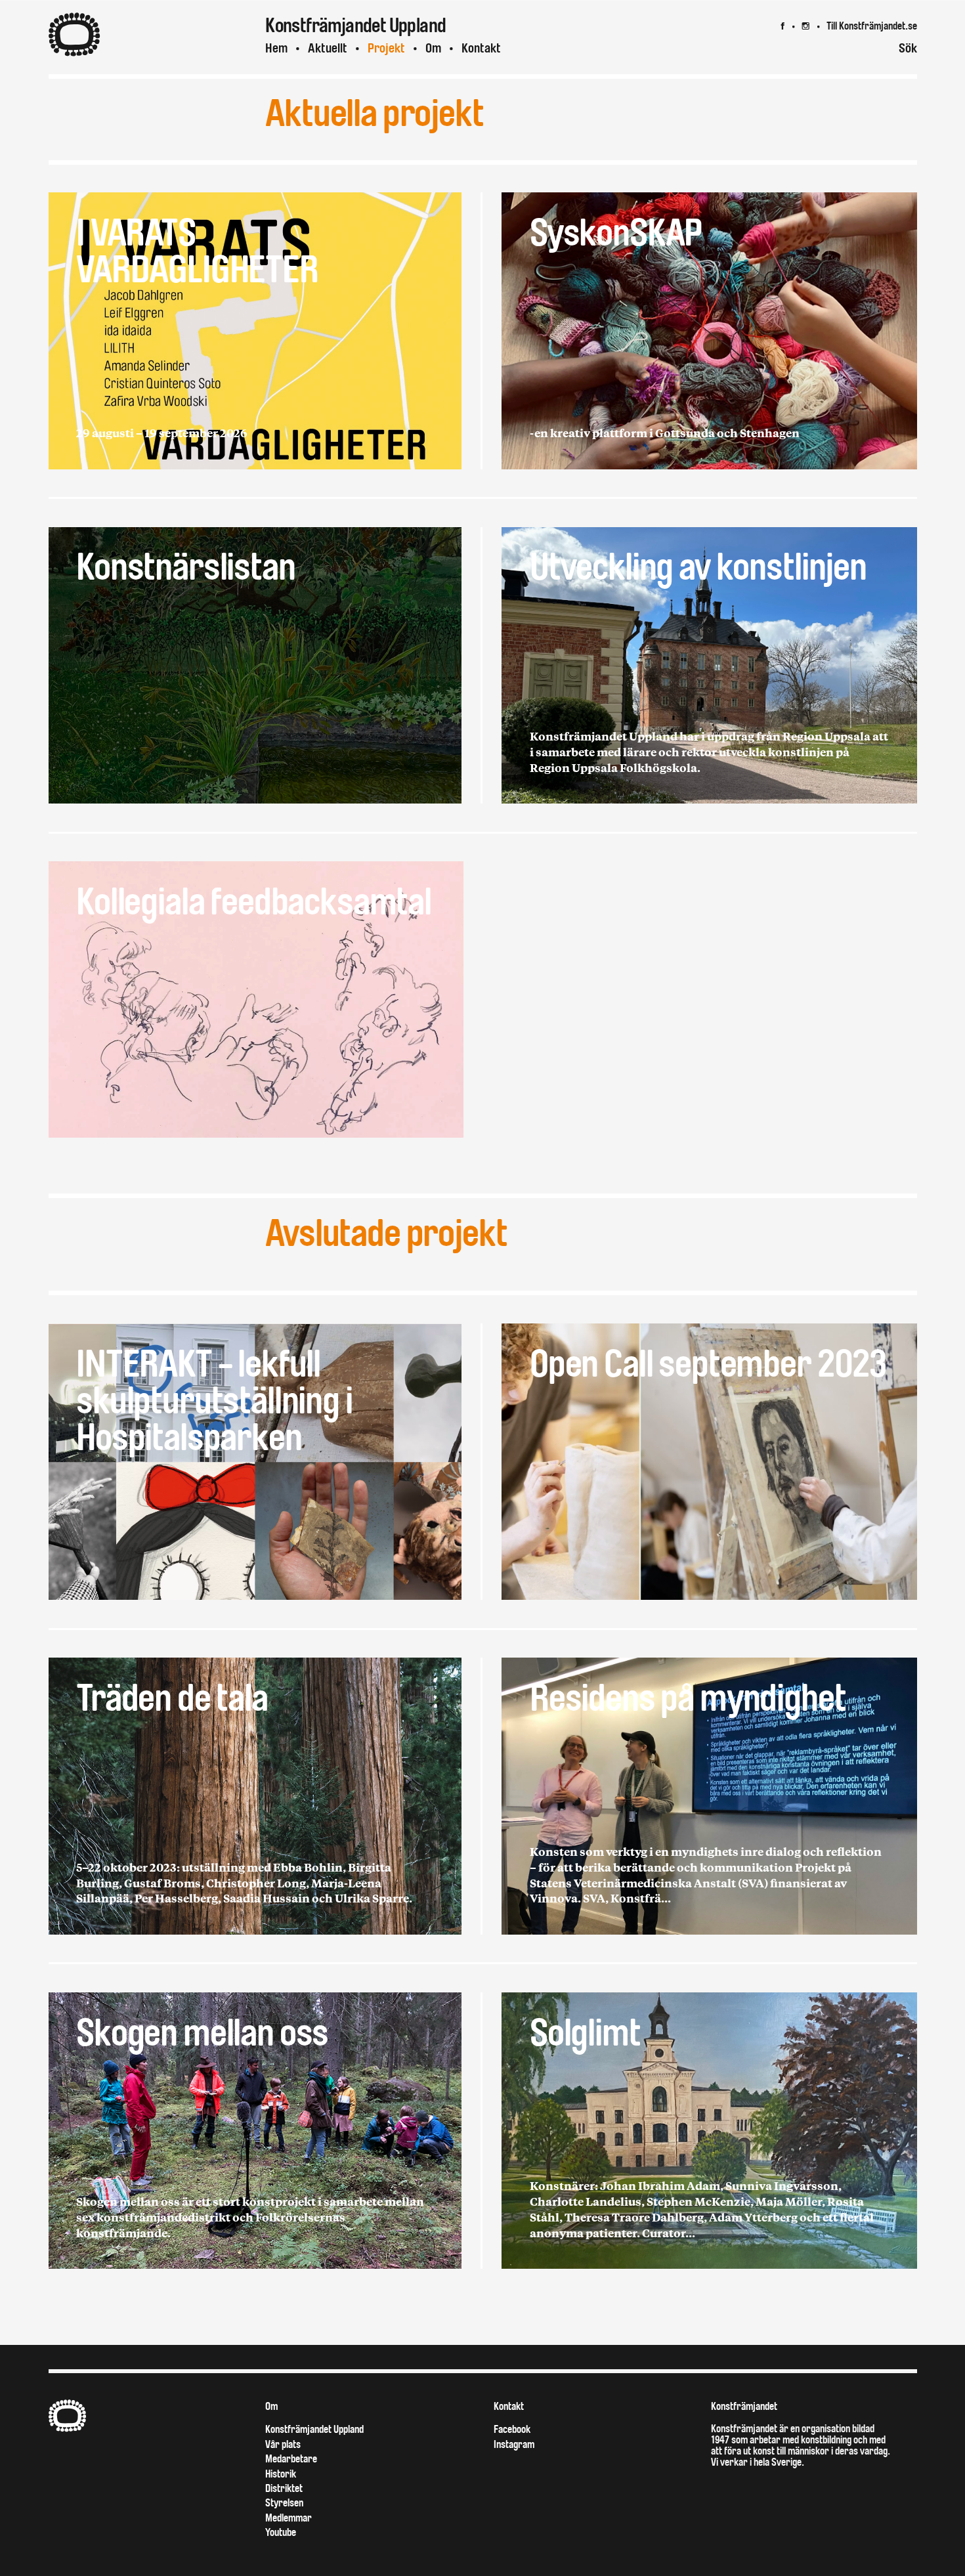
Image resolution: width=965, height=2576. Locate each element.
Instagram (514, 2444)
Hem (276, 48)
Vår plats (283, 2444)
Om (433, 48)
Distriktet (284, 2488)
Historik (281, 2474)
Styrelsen (284, 2503)
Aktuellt (328, 48)
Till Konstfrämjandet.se (872, 26)
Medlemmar (289, 2518)
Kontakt (481, 48)
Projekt (386, 48)
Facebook (512, 2429)
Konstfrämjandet (744, 2406)
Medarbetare (291, 2459)
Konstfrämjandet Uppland (314, 2429)
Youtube (281, 2532)
